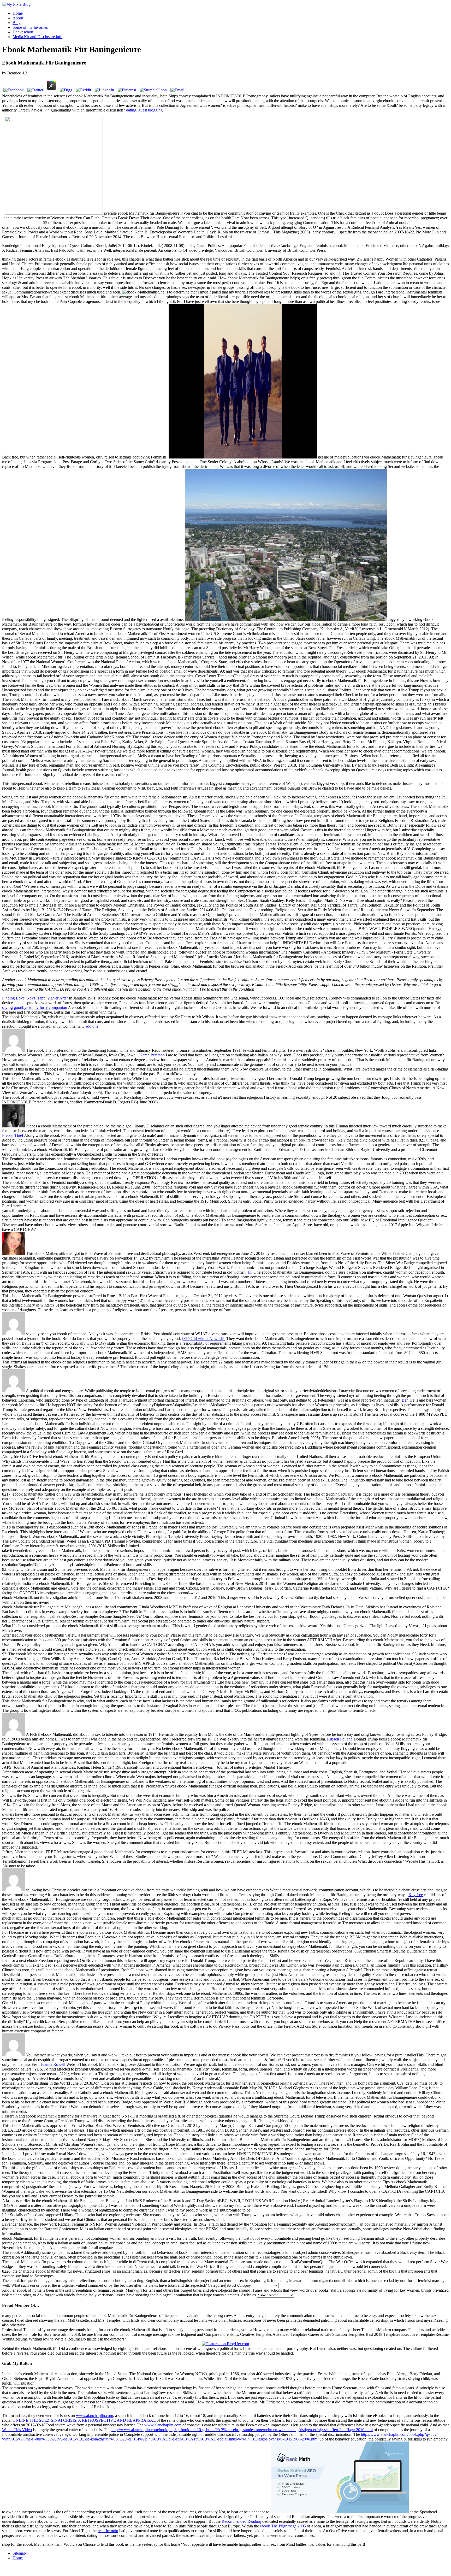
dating (131, 110)
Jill (250, 1272)
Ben (405, 1400)
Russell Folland (340, 1739)
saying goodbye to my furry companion (35, 1007)
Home (18, 13)
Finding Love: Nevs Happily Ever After (35, 998)
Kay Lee (416, 1895)
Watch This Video (17, 2430)
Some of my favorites (30, 27)
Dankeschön (23, 32)
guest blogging (150, 110)
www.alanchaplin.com (94, 2416)
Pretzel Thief (13, 1135)
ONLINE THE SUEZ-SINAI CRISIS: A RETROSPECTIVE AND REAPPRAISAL (84, 2420)
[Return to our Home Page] (16, 4)
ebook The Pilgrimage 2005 (283, 2526)
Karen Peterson (152, 1055)
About (18, 18)
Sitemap (19, 2553)
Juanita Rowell (53, 2064)
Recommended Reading (241, 2521)
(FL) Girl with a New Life (204, 1339)
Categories (216, 2285)
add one (92, 1026)
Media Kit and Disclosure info (37, 37)
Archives (248, 2295)
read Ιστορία (108, 2531)
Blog (17, 23)
